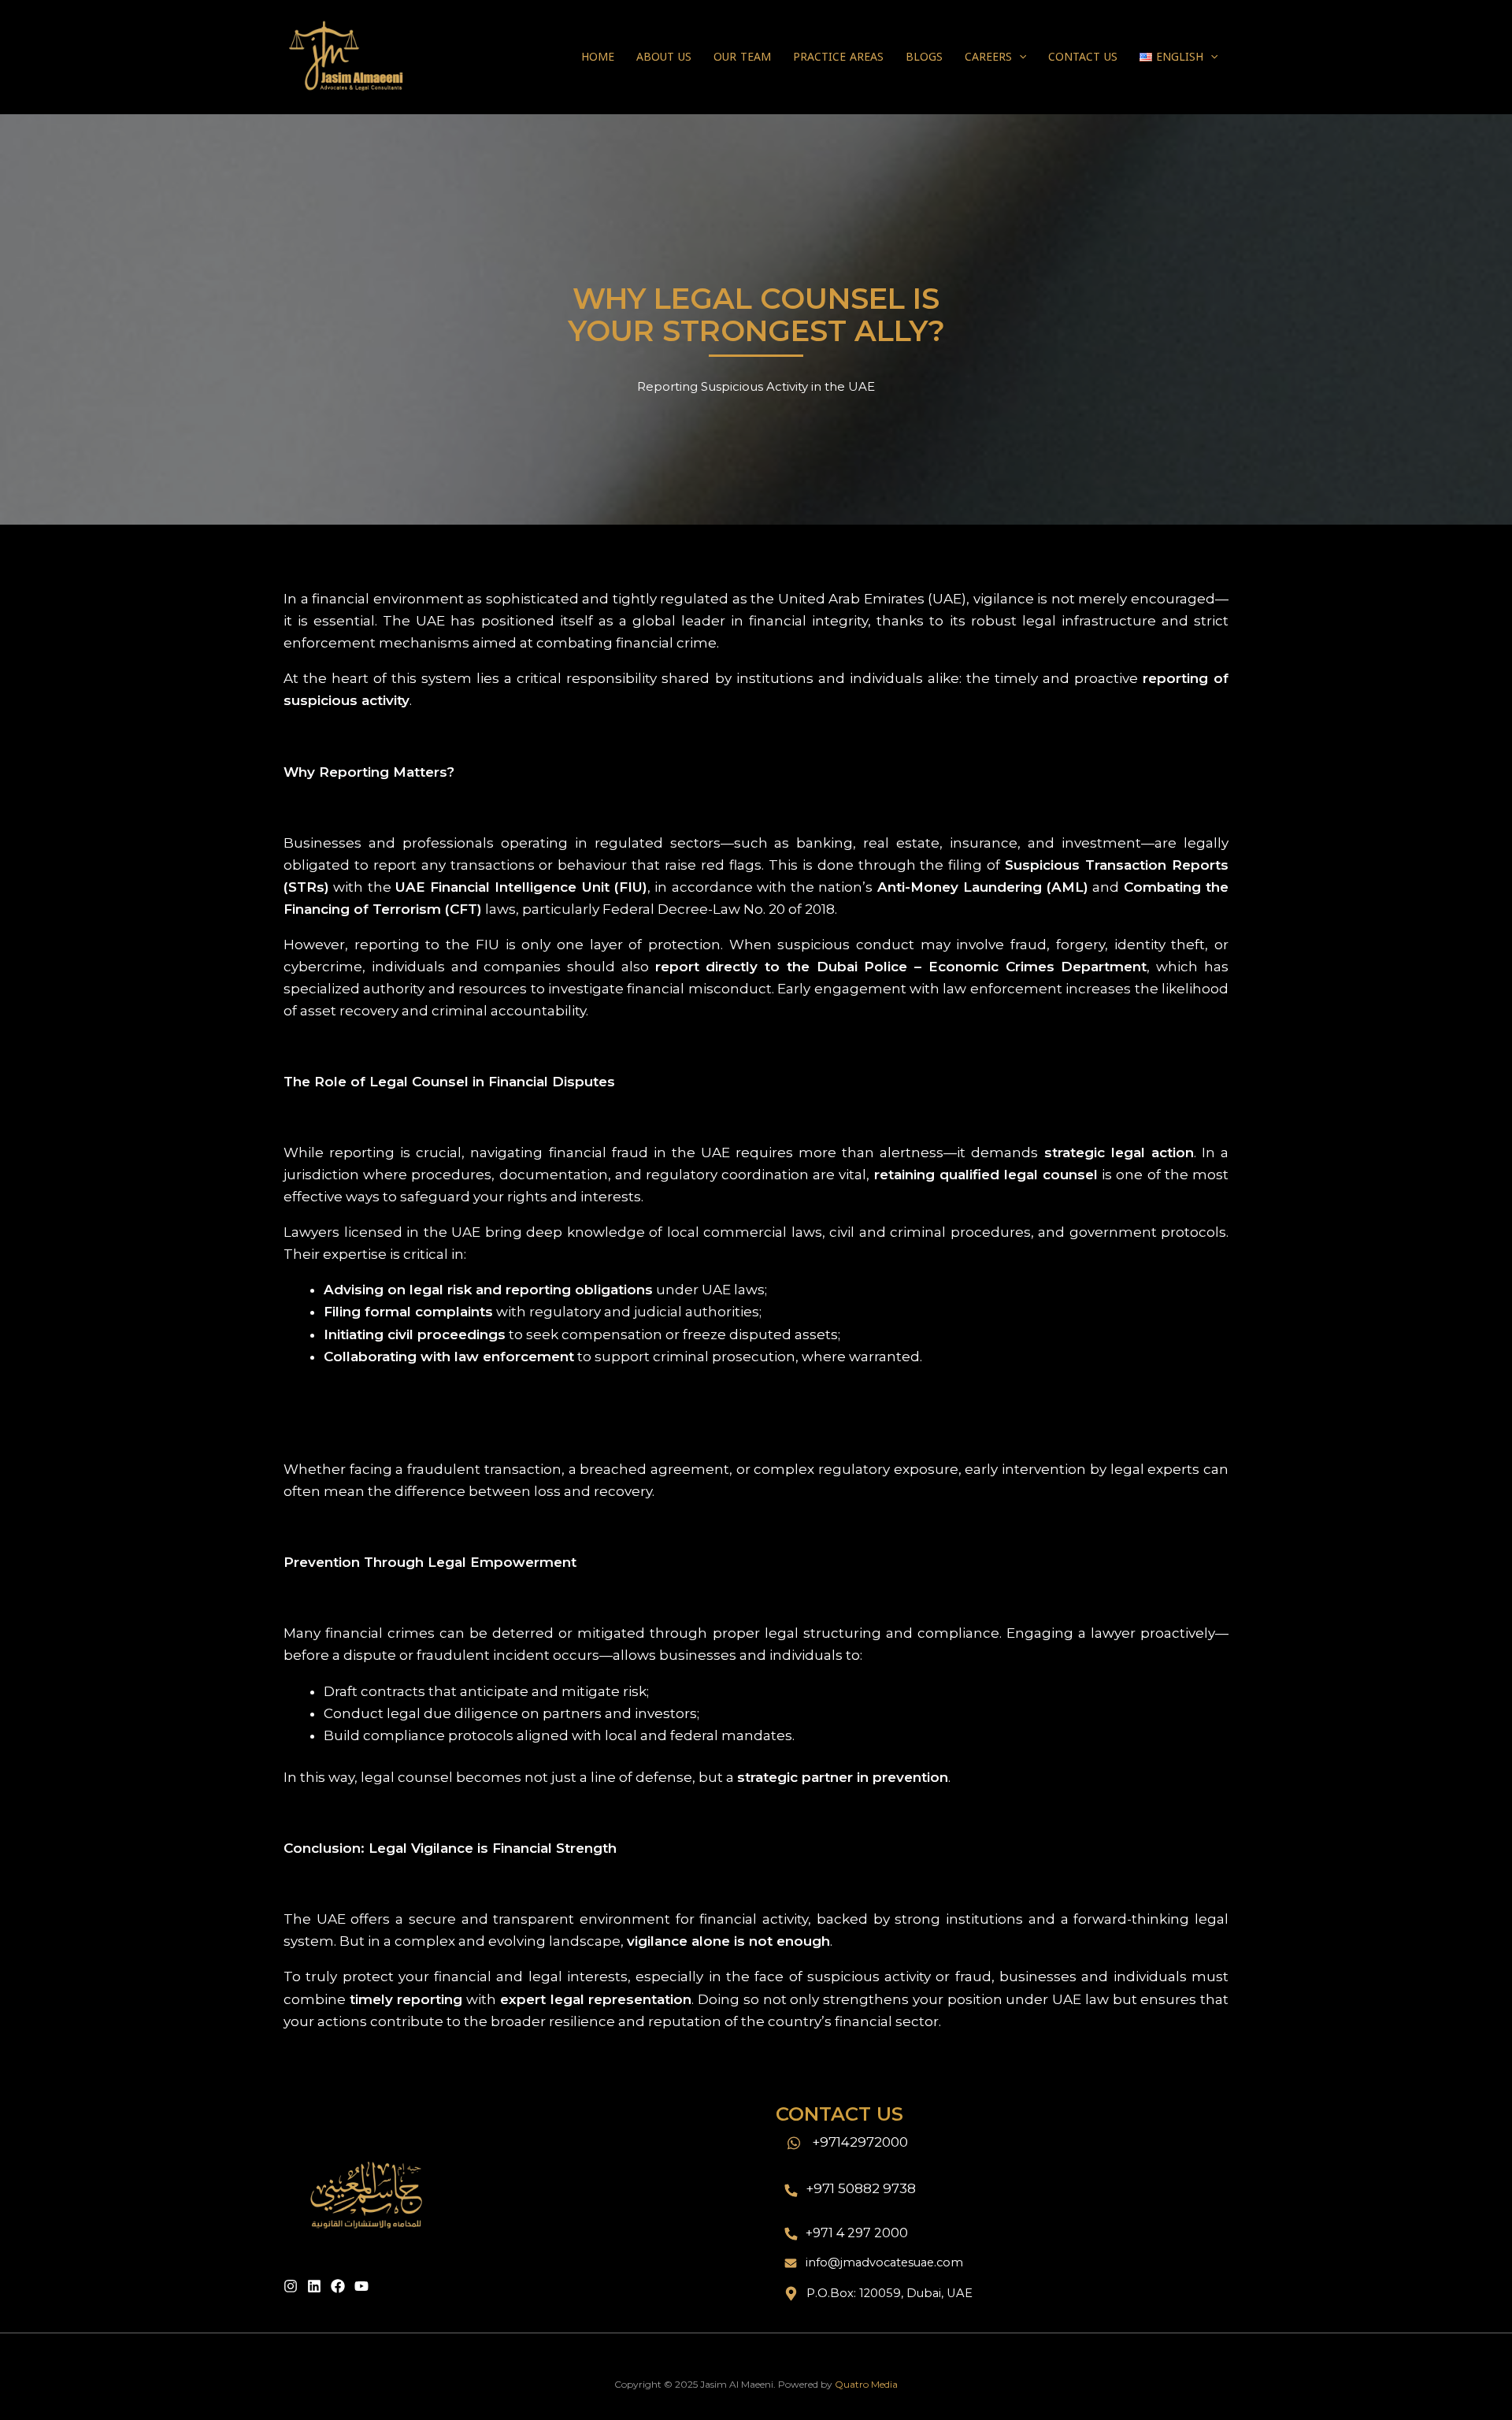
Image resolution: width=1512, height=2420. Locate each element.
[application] (1019, 58)
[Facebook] (338, 2286)
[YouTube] (361, 2286)
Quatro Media (866, 2384)
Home (598, 57)
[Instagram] (291, 2286)
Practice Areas (838, 57)
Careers (988, 57)
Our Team (742, 57)
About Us (664, 57)
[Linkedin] (314, 2286)
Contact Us (1083, 57)
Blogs (924, 57)
